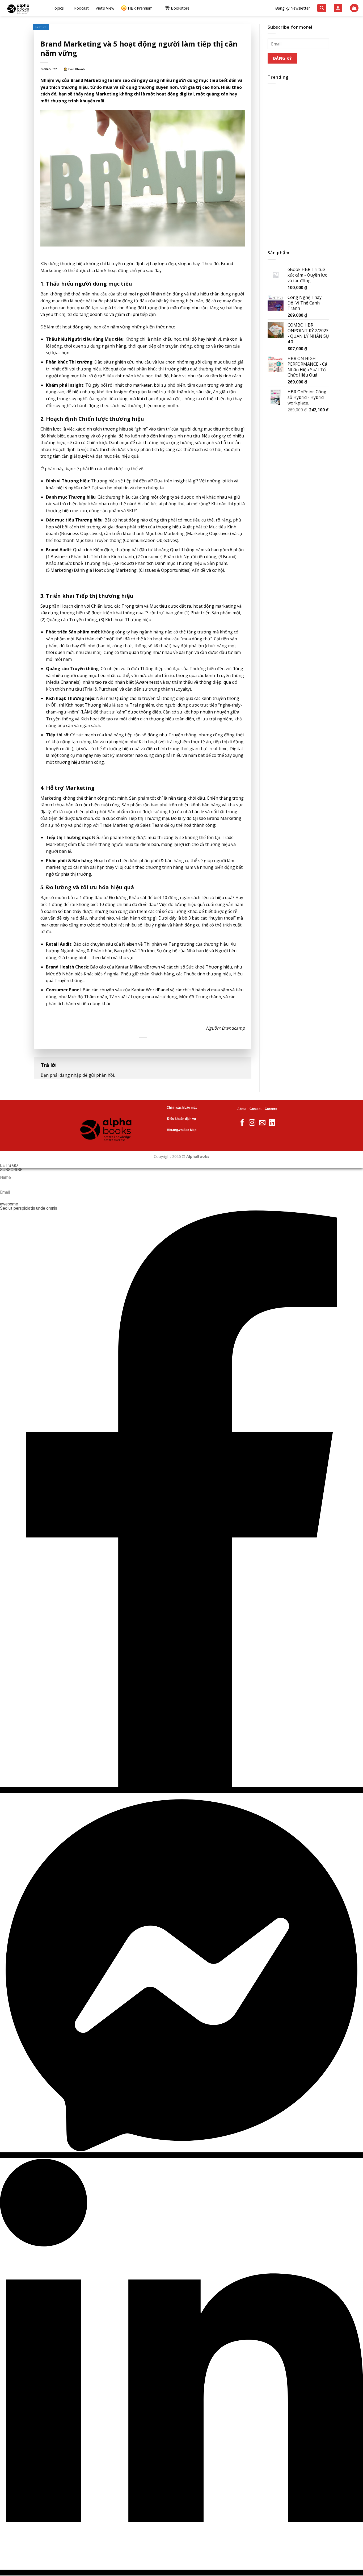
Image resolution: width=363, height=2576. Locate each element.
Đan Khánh (77, 69)
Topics (58, 8)
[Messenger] (181, 2155)
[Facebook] (181, 1790)
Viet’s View (105, 8)
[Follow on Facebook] (242, 1123)
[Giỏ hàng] (354, 8)
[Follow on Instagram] (252, 1123)
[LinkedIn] (181, 2573)
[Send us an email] (262, 1123)
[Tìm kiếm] (322, 8)
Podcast (81, 8)
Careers (271, 1109)
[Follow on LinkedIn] (272, 1123)
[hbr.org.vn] (24, 8)
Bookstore (180, 8)
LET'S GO (9, 1166)
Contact (256, 1109)
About (242, 1109)
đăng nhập (70, 1075)
